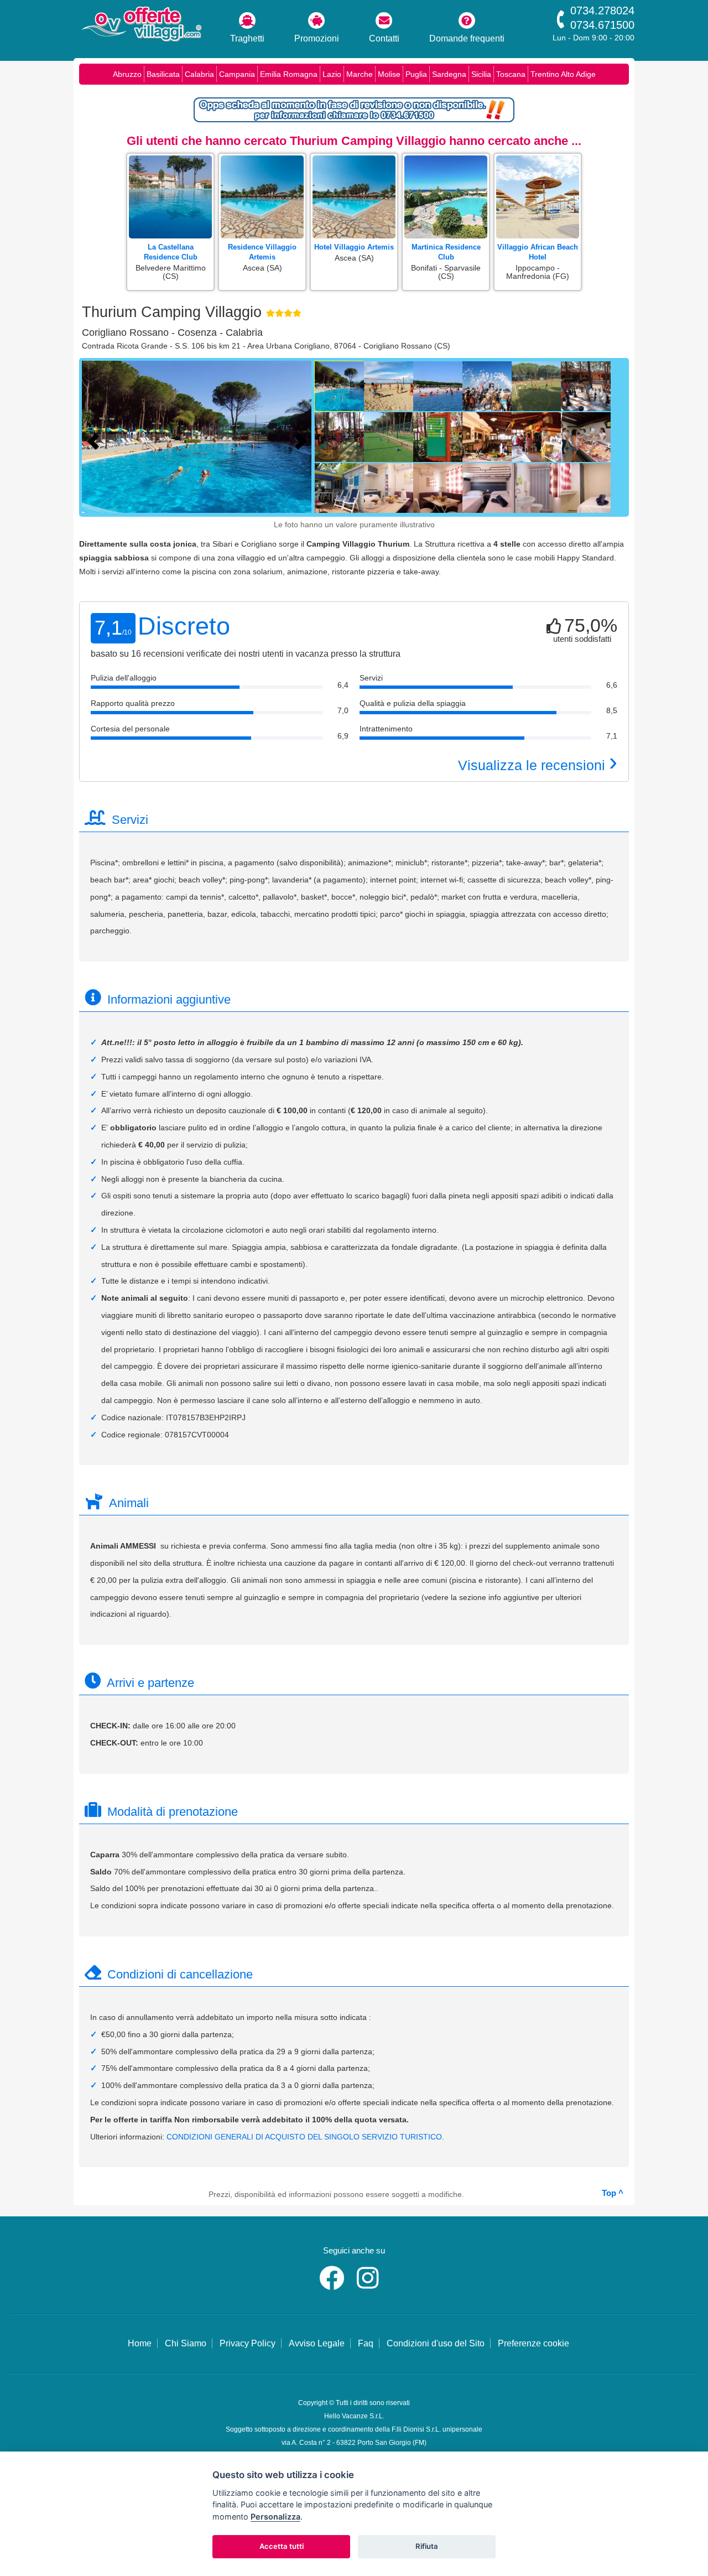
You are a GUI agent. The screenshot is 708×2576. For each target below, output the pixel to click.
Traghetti (247, 38)
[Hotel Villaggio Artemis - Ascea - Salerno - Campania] (354, 156)
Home (140, 2343)
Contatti (384, 38)
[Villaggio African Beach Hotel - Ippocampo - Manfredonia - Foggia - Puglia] (538, 156)
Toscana (511, 74)
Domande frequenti (467, 38)
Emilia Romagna (289, 74)
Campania (237, 74)
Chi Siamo (186, 2343)
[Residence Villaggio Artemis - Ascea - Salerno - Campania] (262, 156)
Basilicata (163, 74)
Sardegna (449, 74)
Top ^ (613, 2193)
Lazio (332, 74)
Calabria (199, 74)
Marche (360, 74)
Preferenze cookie (533, 2343)
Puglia (416, 74)
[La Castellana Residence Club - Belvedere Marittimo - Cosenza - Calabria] (170, 156)
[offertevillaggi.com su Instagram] (370, 2285)
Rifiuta (427, 2546)
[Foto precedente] (96, 440)
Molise (389, 74)
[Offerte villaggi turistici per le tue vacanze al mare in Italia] (141, 25)
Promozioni (317, 38)
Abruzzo (127, 74)
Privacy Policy (248, 2343)
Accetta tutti (282, 2546)
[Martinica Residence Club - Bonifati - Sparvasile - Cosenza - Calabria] (446, 156)
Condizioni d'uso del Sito (436, 2343)
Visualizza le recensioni (538, 765)
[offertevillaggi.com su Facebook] (334, 2285)
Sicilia (481, 74)
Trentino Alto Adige (563, 74)
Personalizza (275, 2517)
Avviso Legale (317, 2343)
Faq (366, 2343)
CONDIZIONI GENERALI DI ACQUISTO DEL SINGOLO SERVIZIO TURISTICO (304, 2137)
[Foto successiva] (303, 440)
